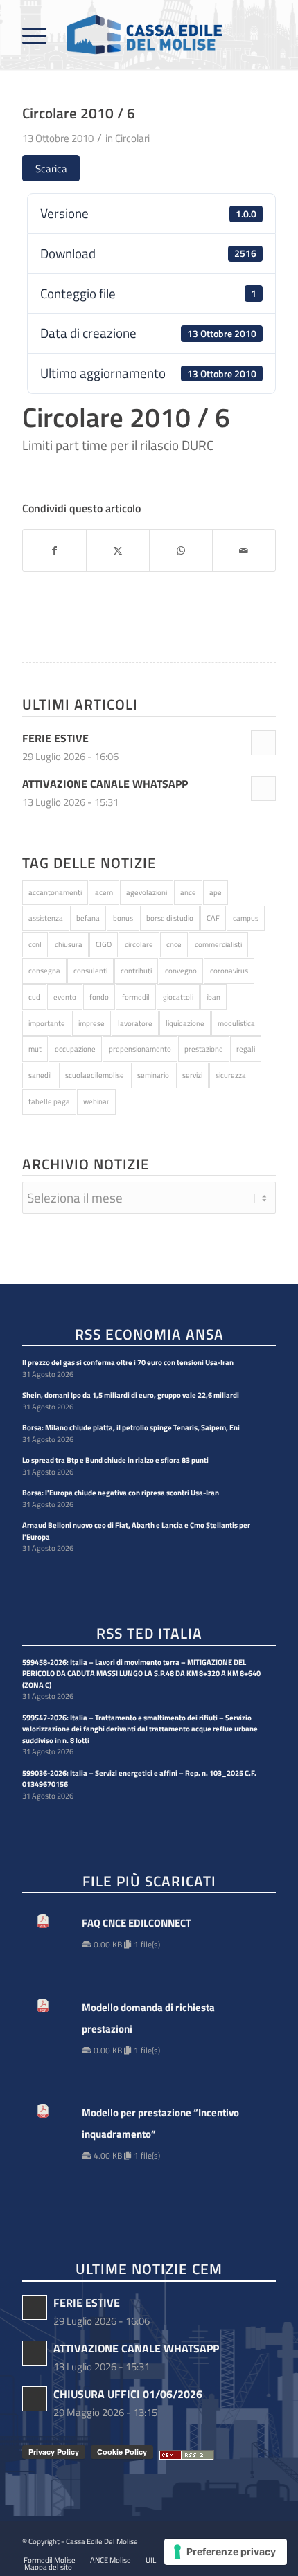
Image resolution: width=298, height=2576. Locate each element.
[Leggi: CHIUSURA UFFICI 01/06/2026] (35, 2399)
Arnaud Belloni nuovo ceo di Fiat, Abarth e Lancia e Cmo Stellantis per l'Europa (136, 1531)
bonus (123, 918)
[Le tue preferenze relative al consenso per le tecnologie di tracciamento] (226, 2552)
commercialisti (218, 944)
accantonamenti (55, 892)
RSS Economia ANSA (149, 1335)
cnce (174, 944)
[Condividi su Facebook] (54, 551)
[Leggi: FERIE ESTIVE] (263, 743)
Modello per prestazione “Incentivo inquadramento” (160, 2123)
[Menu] (34, 35)
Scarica (51, 169)
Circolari (132, 138)
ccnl (35, 944)
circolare (139, 944)
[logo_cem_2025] (123, 35)
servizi (192, 1075)
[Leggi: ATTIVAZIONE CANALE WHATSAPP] (263, 789)
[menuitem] (34, 35)
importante (47, 1023)
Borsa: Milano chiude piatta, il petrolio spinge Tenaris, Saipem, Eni (131, 1427)
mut (35, 1049)
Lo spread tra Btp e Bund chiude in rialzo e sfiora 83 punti (115, 1460)
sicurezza (231, 1075)
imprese (91, 1023)
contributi (136, 971)
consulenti (90, 971)
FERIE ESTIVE (55, 738)
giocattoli (178, 997)
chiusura (69, 944)
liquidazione (185, 1023)
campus (246, 918)
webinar (96, 1101)
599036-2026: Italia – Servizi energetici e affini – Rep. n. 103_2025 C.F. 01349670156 (139, 1779)
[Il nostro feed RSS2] (186, 2456)
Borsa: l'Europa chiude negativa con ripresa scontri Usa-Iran (121, 1493)
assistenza (46, 918)
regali (246, 1049)
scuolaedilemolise (95, 1075)
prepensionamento (140, 1049)
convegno (181, 971)
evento (65, 997)
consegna (44, 971)
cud (34, 997)
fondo (99, 997)
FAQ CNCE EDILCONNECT (137, 1923)
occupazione (75, 1049)
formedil (136, 997)
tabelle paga (49, 1101)
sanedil (40, 1075)
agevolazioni (147, 892)
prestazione (204, 1049)
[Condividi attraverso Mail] (244, 551)
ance (188, 892)
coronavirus (229, 971)
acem (104, 892)
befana (88, 918)
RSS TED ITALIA (149, 1634)
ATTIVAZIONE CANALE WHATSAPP (105, 784)
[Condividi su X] (118, 551)
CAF (213, 918)
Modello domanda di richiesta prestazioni (148, 2018)
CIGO (104, 944)
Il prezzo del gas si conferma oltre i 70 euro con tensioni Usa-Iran (128, 1362)
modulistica (236, 1023)
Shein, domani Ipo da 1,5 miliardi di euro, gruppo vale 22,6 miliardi (131, 1395)
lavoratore (135, 1023)
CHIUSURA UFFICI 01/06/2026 (128, 2394)
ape (216, 892)
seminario (153, 1075)
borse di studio (170, 918)
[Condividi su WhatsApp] (181, 551)
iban (213, 997)
